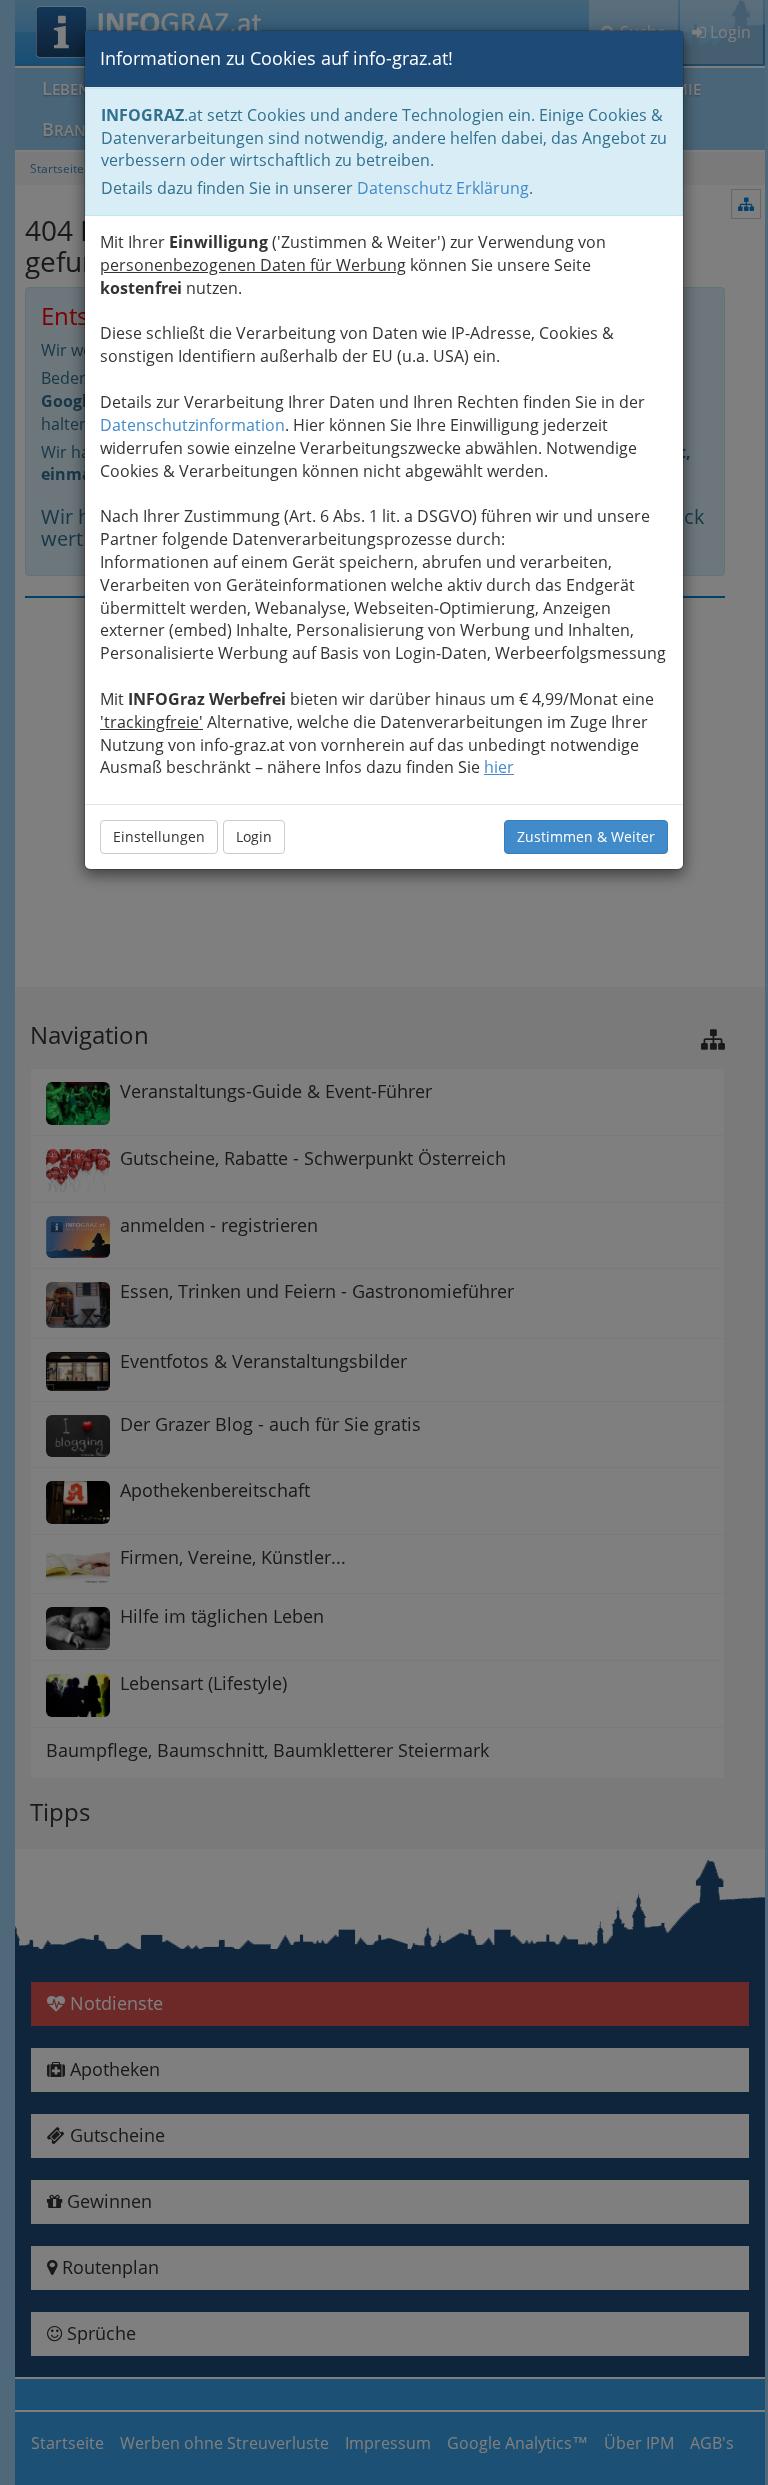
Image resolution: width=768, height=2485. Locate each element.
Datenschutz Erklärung (443, 188)
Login (254, 836)
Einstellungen (159, 836)
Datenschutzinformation (192, 425)
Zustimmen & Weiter (586, 836)
